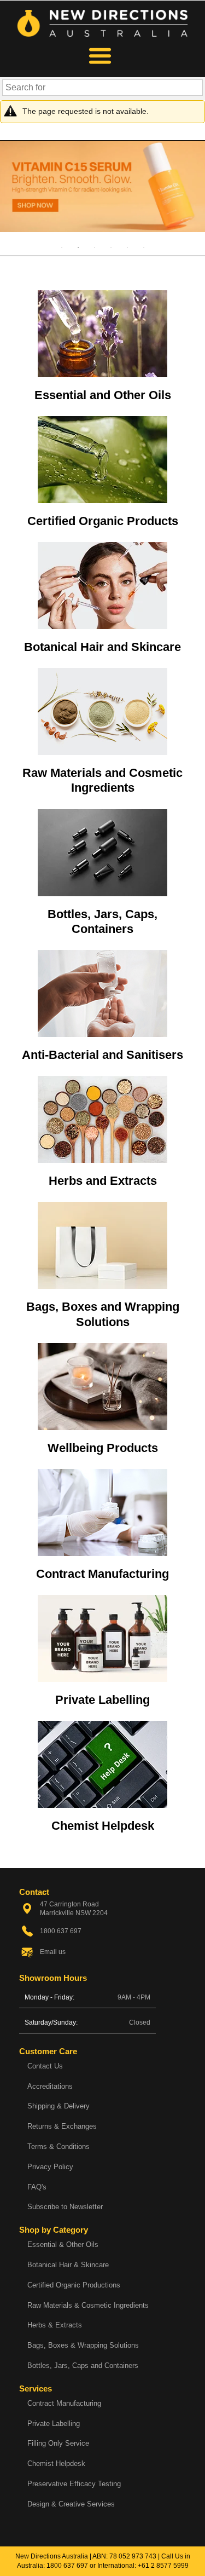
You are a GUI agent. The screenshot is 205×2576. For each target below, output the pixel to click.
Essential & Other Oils (63, 2244)
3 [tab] (95, 247)
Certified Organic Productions (74, 2285)
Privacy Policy (50, 2167)
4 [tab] (111, 247)
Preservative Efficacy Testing (74, 2484)
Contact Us (45, 2066)
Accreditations (50, 2086)
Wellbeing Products (103, 1448)
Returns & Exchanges (62, 2126)
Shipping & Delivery (58, 2106)
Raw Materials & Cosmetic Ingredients (88, 2305)
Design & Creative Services (71, 2504)
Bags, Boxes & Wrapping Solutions (83, 2345)
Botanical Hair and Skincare (102, 647)
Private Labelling (102, 1700)
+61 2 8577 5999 (163, 2566)
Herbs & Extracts (55, 2325)
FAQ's (37, 2187)
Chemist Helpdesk (103, 1826)
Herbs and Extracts (103, 1181)
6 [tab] (144, 247)
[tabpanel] (102, 186)
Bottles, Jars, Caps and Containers (83, 2365)
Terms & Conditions (58, 2146)
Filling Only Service (58, 2443)
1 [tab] (62, 247)
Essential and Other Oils (103, 395)
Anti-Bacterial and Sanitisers (102, 1055)
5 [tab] (127, 247)
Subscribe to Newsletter (65, 2207)
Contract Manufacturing (102, 1574)
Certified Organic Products (103, 521)
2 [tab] (78, 247)
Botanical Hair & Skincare (68, 2265)
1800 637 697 (67, 2566)
